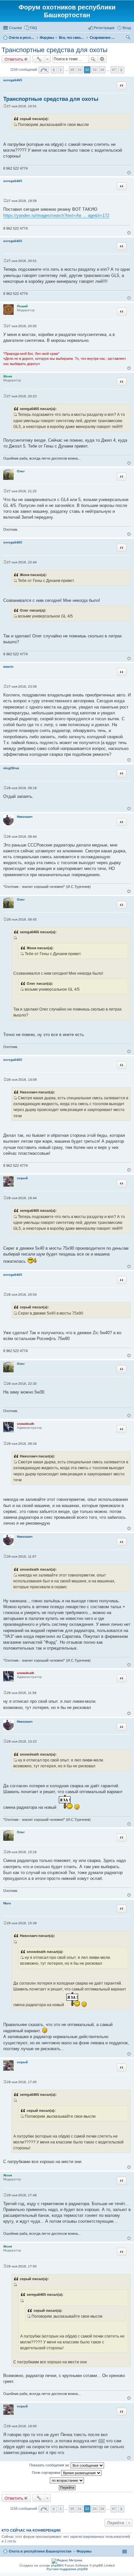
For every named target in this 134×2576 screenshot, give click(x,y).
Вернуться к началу (129, 173)
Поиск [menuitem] (129, 38)
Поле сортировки (47, 2473)
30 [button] (72, 70)
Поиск (93, 59)
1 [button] (61, 70)
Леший (22, 306)
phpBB (56, 2565)
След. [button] (121, 70)
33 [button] (95, 70)
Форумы (84, 2551)
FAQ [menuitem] (33, 28)
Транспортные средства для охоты (54, 50)
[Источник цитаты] (15, 125)
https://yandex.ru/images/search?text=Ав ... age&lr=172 (56, 215)
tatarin (8, 667)
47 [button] (114, 70)
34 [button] (102, 70)
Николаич (25, 817)
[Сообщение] (5, 106)
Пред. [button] (54, 70)
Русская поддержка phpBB (67, 2569)
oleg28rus (11, 768)
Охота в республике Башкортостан (40, 2551)
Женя (8, 376)
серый (22, 1178)
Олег (21, 471)
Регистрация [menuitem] (104, 28)
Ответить (14, 59)
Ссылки (15, 28)
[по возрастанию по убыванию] (67, 2480)
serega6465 (13, 80)
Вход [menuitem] (127, 28)
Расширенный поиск (102, 59)
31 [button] (80, 70)
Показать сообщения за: (50, 2465)
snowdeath (26, 1424)
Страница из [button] (44, 70)
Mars (7, 1903)
